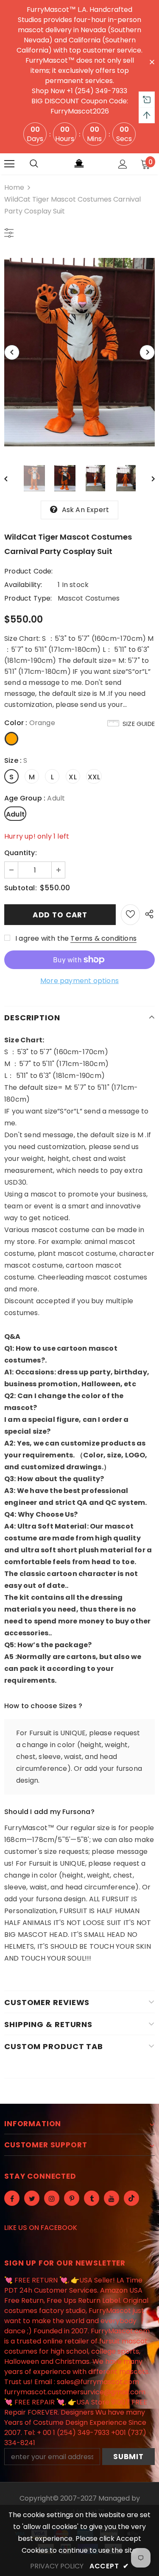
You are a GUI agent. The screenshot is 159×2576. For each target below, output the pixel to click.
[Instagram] (52, 2198)
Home (14, 187)
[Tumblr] (92, 2198)
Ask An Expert (86, 510)
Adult (15, 814)
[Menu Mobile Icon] (9, 164)
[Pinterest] (72, 2198)
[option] (79, 352)
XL (73, 777)
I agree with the (42, 938)
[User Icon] (123, 164)
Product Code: (29, 571)
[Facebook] (12, 2198)
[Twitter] (32, 2198)
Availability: (23, 585)
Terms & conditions (103, 938)
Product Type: (28, 598)
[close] (152, 61)
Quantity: (21, 853)
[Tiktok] (131, 2198)
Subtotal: (21, 888)
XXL (94, 777)
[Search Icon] (34, 164)
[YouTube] (112, 2198)
